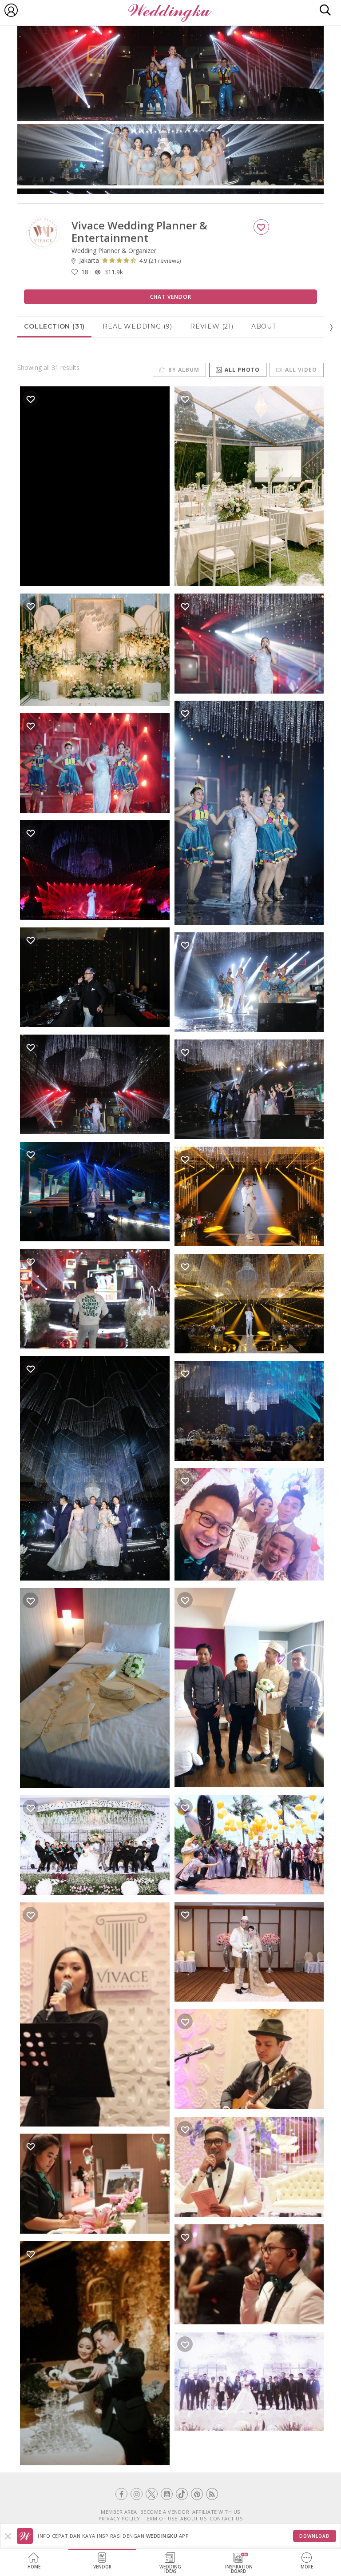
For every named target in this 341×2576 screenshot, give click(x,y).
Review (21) (212, 326)
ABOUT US (193, 2518)
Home (34, 2567)
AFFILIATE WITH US (216, 2512)
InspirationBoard (239, 2569)
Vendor (102, 2567)
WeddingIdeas (170, 2569)
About (264, 326)
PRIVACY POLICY (119, 2518)
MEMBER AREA (119, 2512)
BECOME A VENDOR (165, 2512)
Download (315, 2536)
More (307, 2567)
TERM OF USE (161, 2518)
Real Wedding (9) (137, 326)
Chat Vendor (171, 297)
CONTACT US (226, 2518)
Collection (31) (54, 326)
